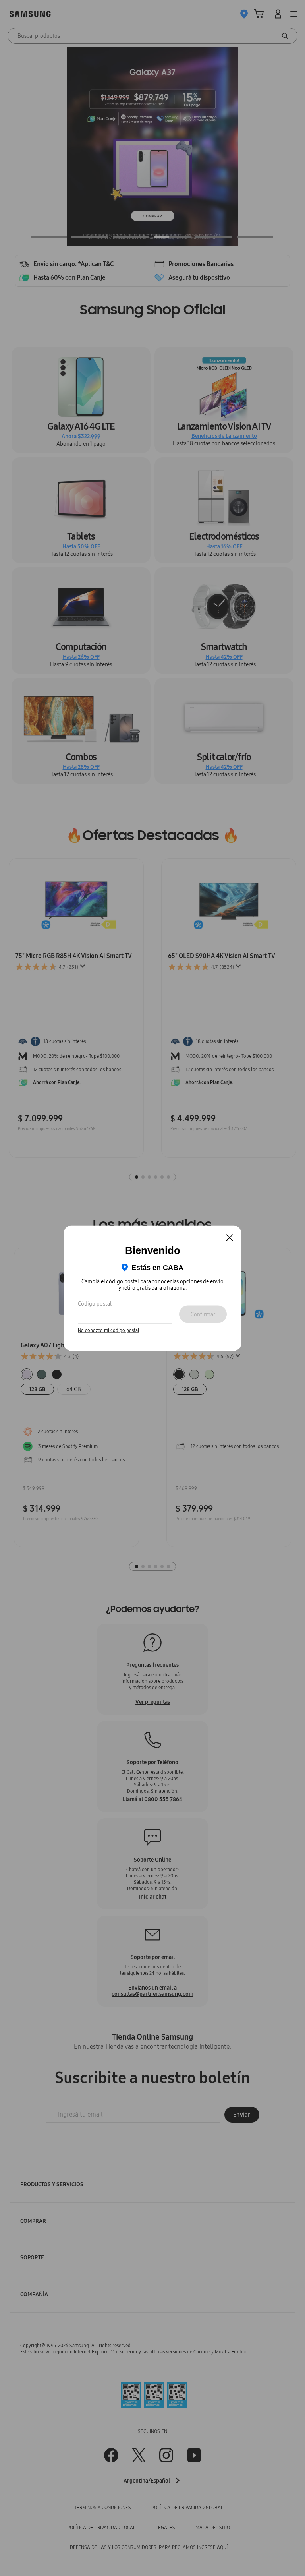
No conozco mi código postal (109, 1330)
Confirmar (203, 1314)
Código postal (95, 1304)
